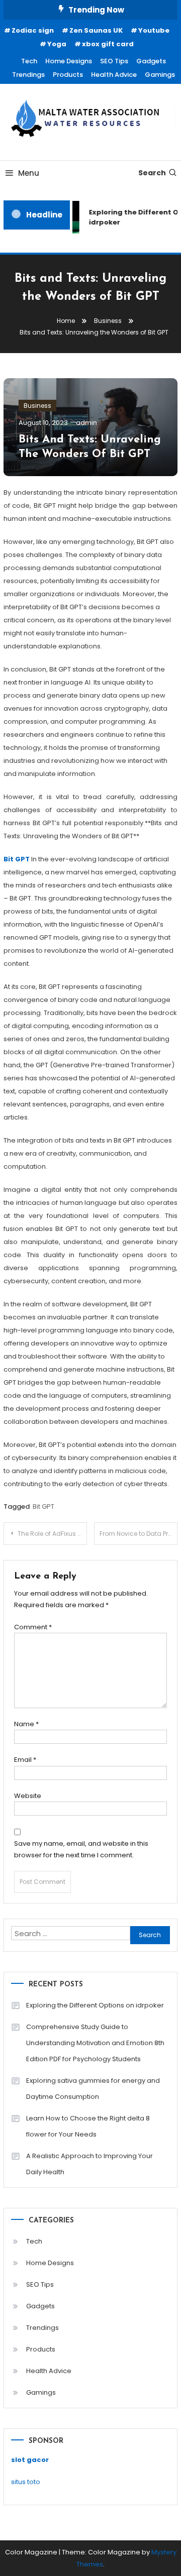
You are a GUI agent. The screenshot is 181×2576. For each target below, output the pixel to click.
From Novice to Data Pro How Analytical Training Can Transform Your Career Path (139, 1534)
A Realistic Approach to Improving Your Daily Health (89, 2164)
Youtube (154, 30)
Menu (29, 173)
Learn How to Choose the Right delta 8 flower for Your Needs (88, 2126)
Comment (33, 1627)
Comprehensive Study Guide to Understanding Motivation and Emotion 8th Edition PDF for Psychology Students (95, 2043)
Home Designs (69, 61)
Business (37, 406)
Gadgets (151, 61)
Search (152, 173)
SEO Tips (114, 61)
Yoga (57, 44)
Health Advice (114, 75)
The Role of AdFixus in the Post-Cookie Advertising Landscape (52, 1534)
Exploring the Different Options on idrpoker (95, 2005)
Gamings (160, 75)
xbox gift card (108, 44)
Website (28, 1796)
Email (25, 1760)
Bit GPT (43, 1506)
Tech (29, 61)
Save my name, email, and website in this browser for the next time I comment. (81, 1849)
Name (26, 1724)
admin (86, 423)
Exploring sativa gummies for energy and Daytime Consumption (93, 2089)
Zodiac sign (33, 30)
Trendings (28, 75)
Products (68, 75)
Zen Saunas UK (96, 30)
